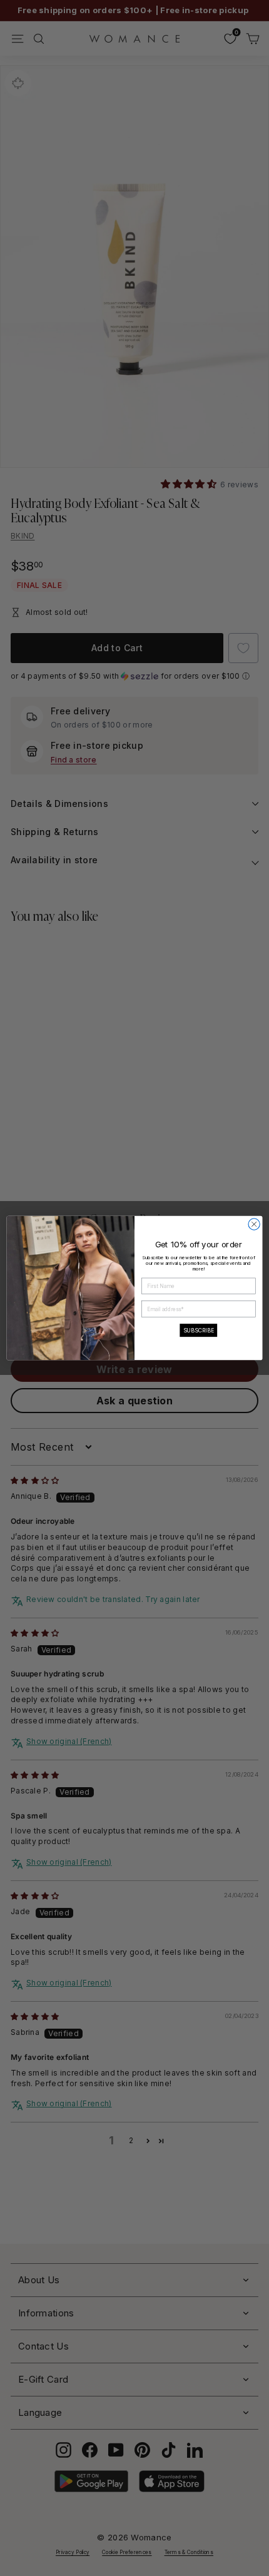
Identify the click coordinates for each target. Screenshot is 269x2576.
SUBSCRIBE (199, 1330)
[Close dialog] (254, 1224)
